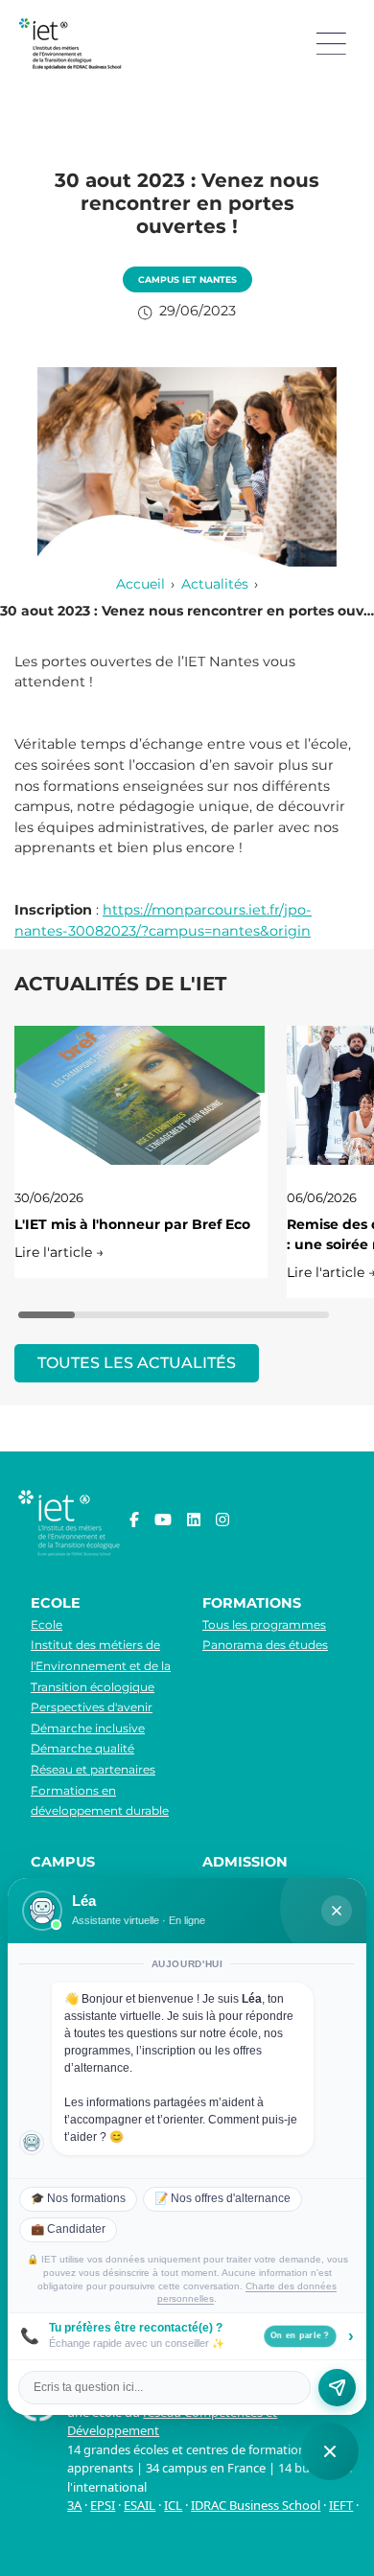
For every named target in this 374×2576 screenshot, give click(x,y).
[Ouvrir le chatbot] (330, 2451)
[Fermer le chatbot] (337, 1911)
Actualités (215, 584)
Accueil (140, 584)
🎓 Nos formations (78, 2198)
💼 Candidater (68, 2229)
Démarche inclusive (88, 1728)
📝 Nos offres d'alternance (222, 2198)
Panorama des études (265, 1645)
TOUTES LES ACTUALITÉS (137, 1363)
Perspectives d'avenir (92, 1707)
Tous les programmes (264, 1625)
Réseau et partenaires (93, 1769)
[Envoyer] (337, 2388)
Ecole (47, 1625)
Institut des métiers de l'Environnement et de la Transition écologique (101, 1665)
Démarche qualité (82, 1748)
